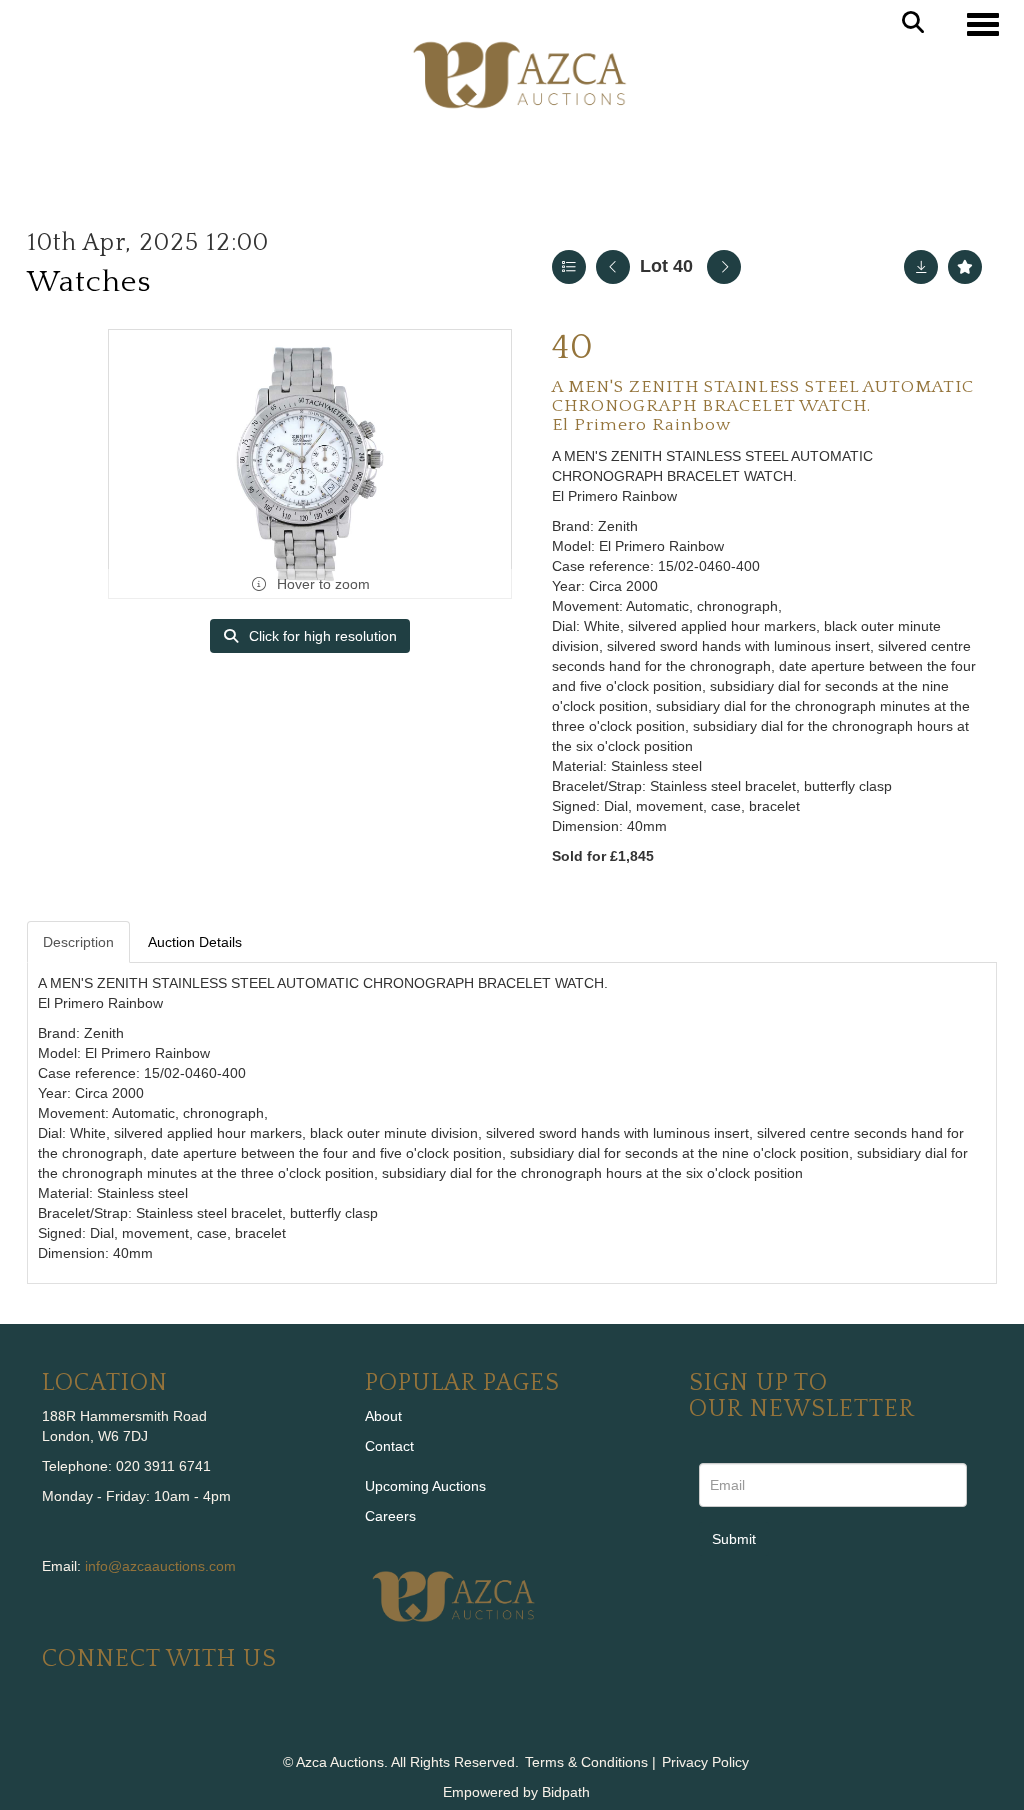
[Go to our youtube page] (144, 1727)
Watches (89, 282)
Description (78, 942)
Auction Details (195, 942)
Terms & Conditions (586, 1762)
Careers (390, 1516)
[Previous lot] (613, 267)
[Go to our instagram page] (186, 1727)
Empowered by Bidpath (516, 1792)
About (383, 1416)
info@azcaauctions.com (160, 1566)
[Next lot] (724, 267)
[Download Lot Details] (921, 267)
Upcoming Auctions (425, 1486)
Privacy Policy (705, 1762)
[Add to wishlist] (965, 267)
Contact (389, 1446)
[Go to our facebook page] (61, 1727)
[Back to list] (569, 267)
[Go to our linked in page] (103, 1727)
